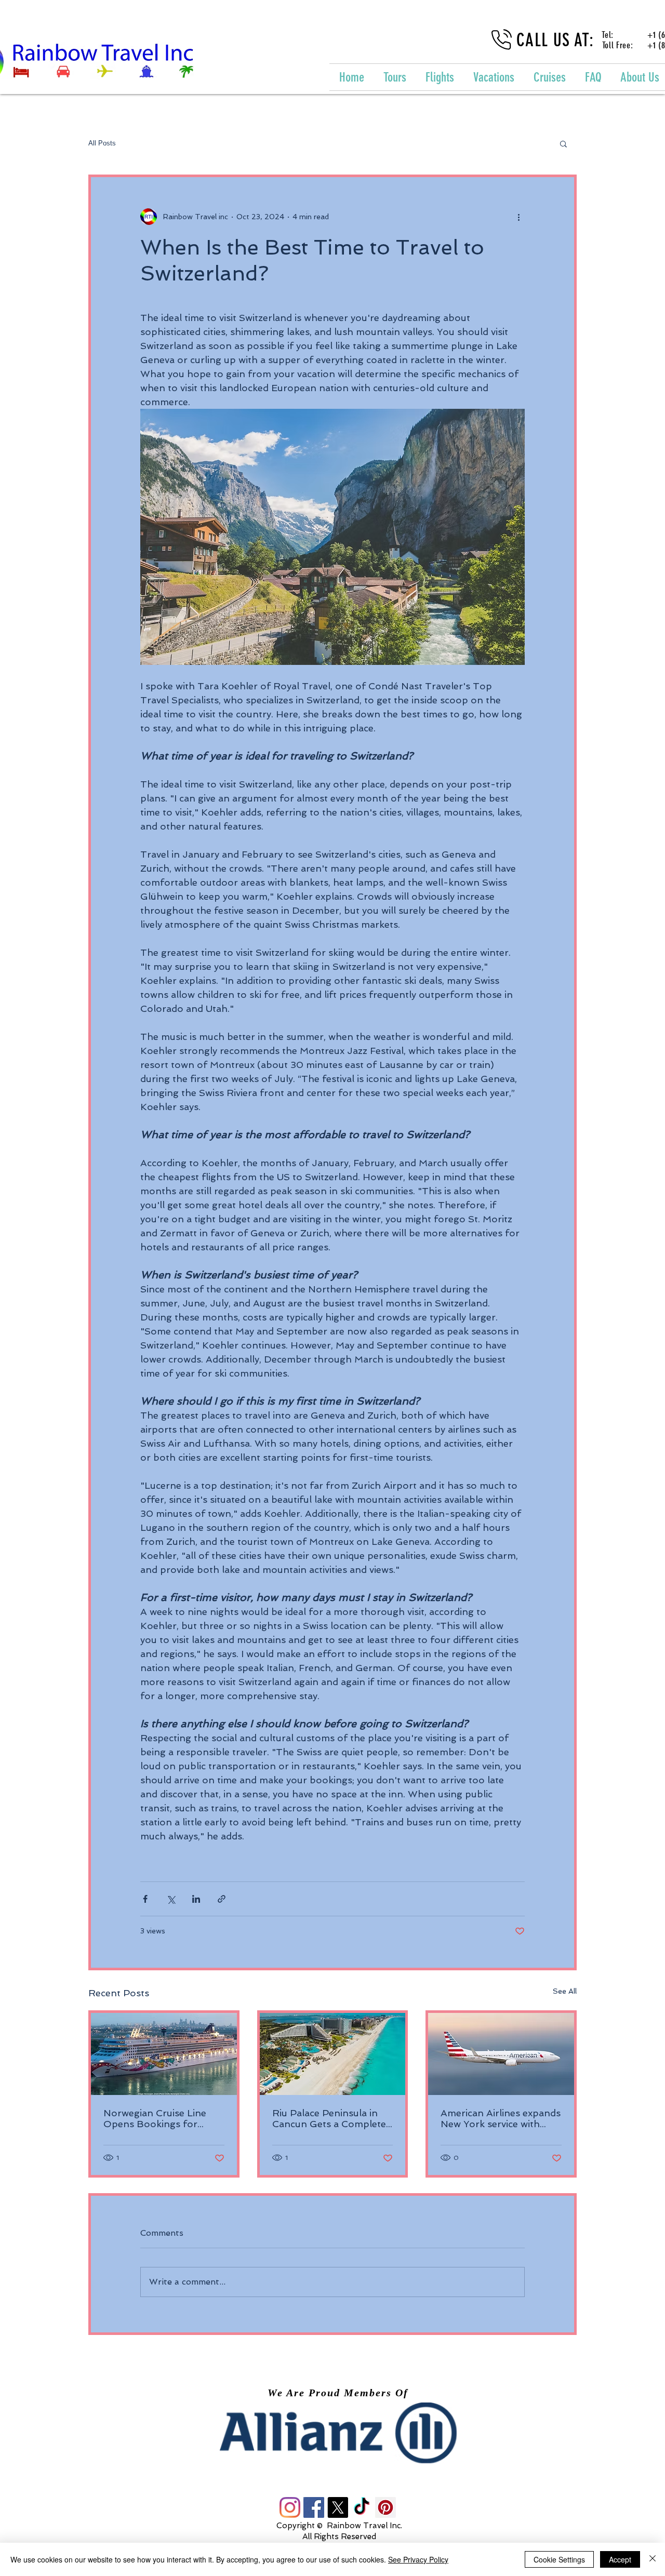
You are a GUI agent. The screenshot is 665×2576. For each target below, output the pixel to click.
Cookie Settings (559, 2559)
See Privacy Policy (418, 2559)
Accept (620, 2559)
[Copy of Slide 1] (332, 2440)
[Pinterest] (385, 2507)
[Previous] (68, 2433)
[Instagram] (290, 2507)
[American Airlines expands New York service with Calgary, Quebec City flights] (501, 2054)
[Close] (653, 2559)
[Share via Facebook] (145, 1899)
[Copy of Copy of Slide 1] (342, 2440)
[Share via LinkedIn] (196, 1899)
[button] (563, 143)
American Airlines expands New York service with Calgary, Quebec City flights (501, 2118)
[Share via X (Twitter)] (171, 1899)
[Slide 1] (323, 2440)
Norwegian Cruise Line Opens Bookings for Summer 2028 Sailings (155, 2118)
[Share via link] (222, 1899)
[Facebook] (314, 2507)
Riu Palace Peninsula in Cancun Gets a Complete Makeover (329, 2118)
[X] (338, 2507)
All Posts (102, 143)
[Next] (597, 2433)
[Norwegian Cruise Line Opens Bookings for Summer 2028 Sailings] (164, 2054)
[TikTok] (362, 2507)
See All (565, 1991)
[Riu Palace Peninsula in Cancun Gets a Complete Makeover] (333, 2054)
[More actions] (518, 217)
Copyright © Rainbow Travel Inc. (339, 2526)
